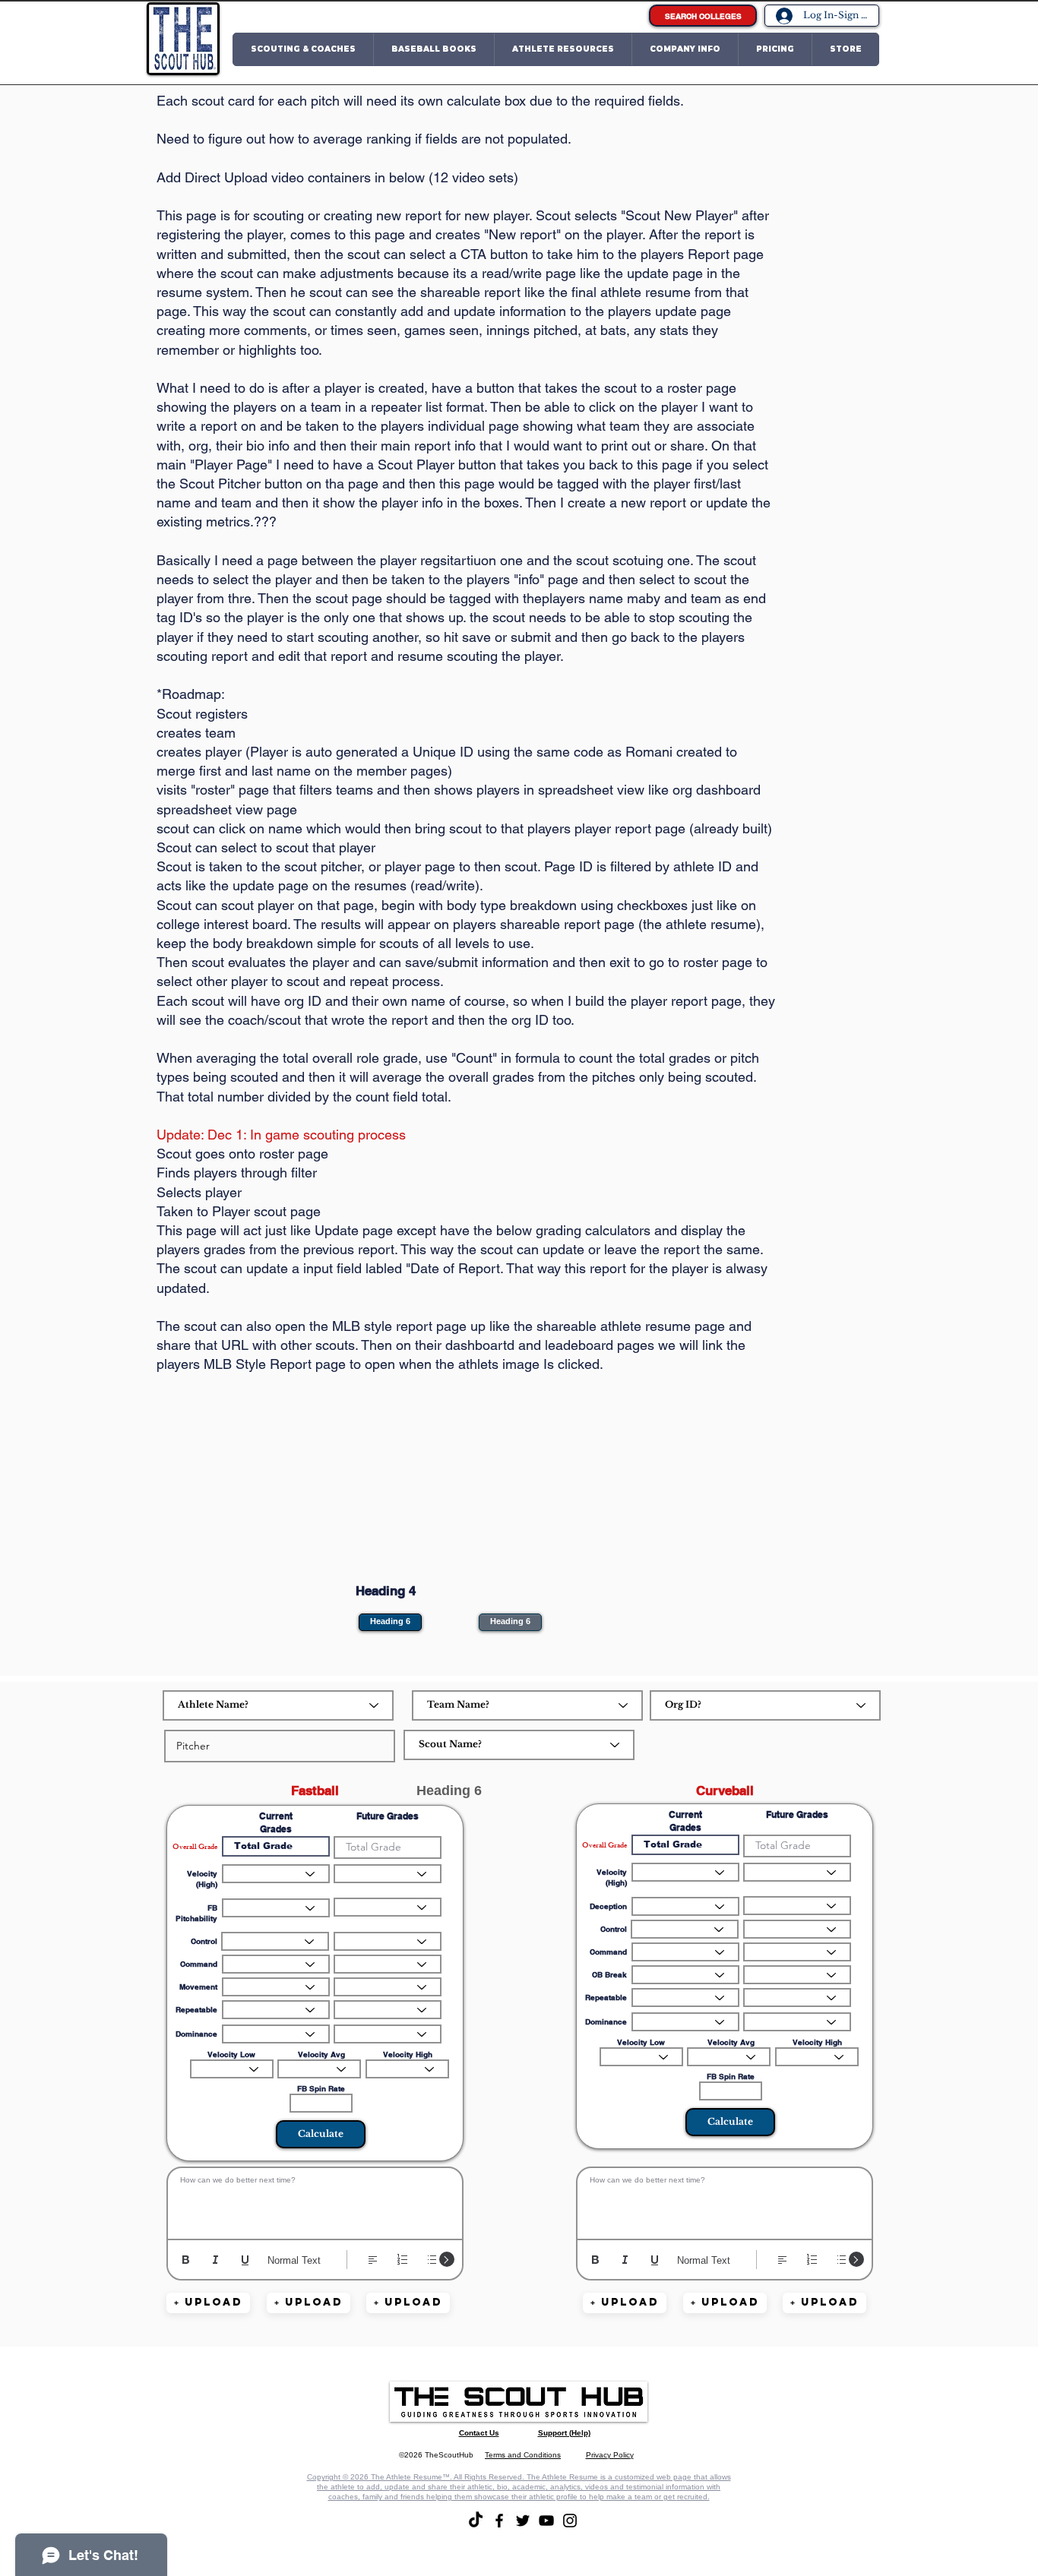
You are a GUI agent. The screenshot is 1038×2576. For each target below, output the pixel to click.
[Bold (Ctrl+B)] (186, 2260)
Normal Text (294, 2260)
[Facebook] (499, 2521)
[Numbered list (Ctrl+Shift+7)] (402, 2260)
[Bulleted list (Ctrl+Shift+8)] (432, 2260)
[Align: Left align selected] (373, 2260)
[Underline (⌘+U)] (245, 2260)
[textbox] (315, 2200)
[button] (303, 49)
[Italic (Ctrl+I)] (215, 2260)
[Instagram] (570, 2521)
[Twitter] (523, 2521)
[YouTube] (546, 2521)
